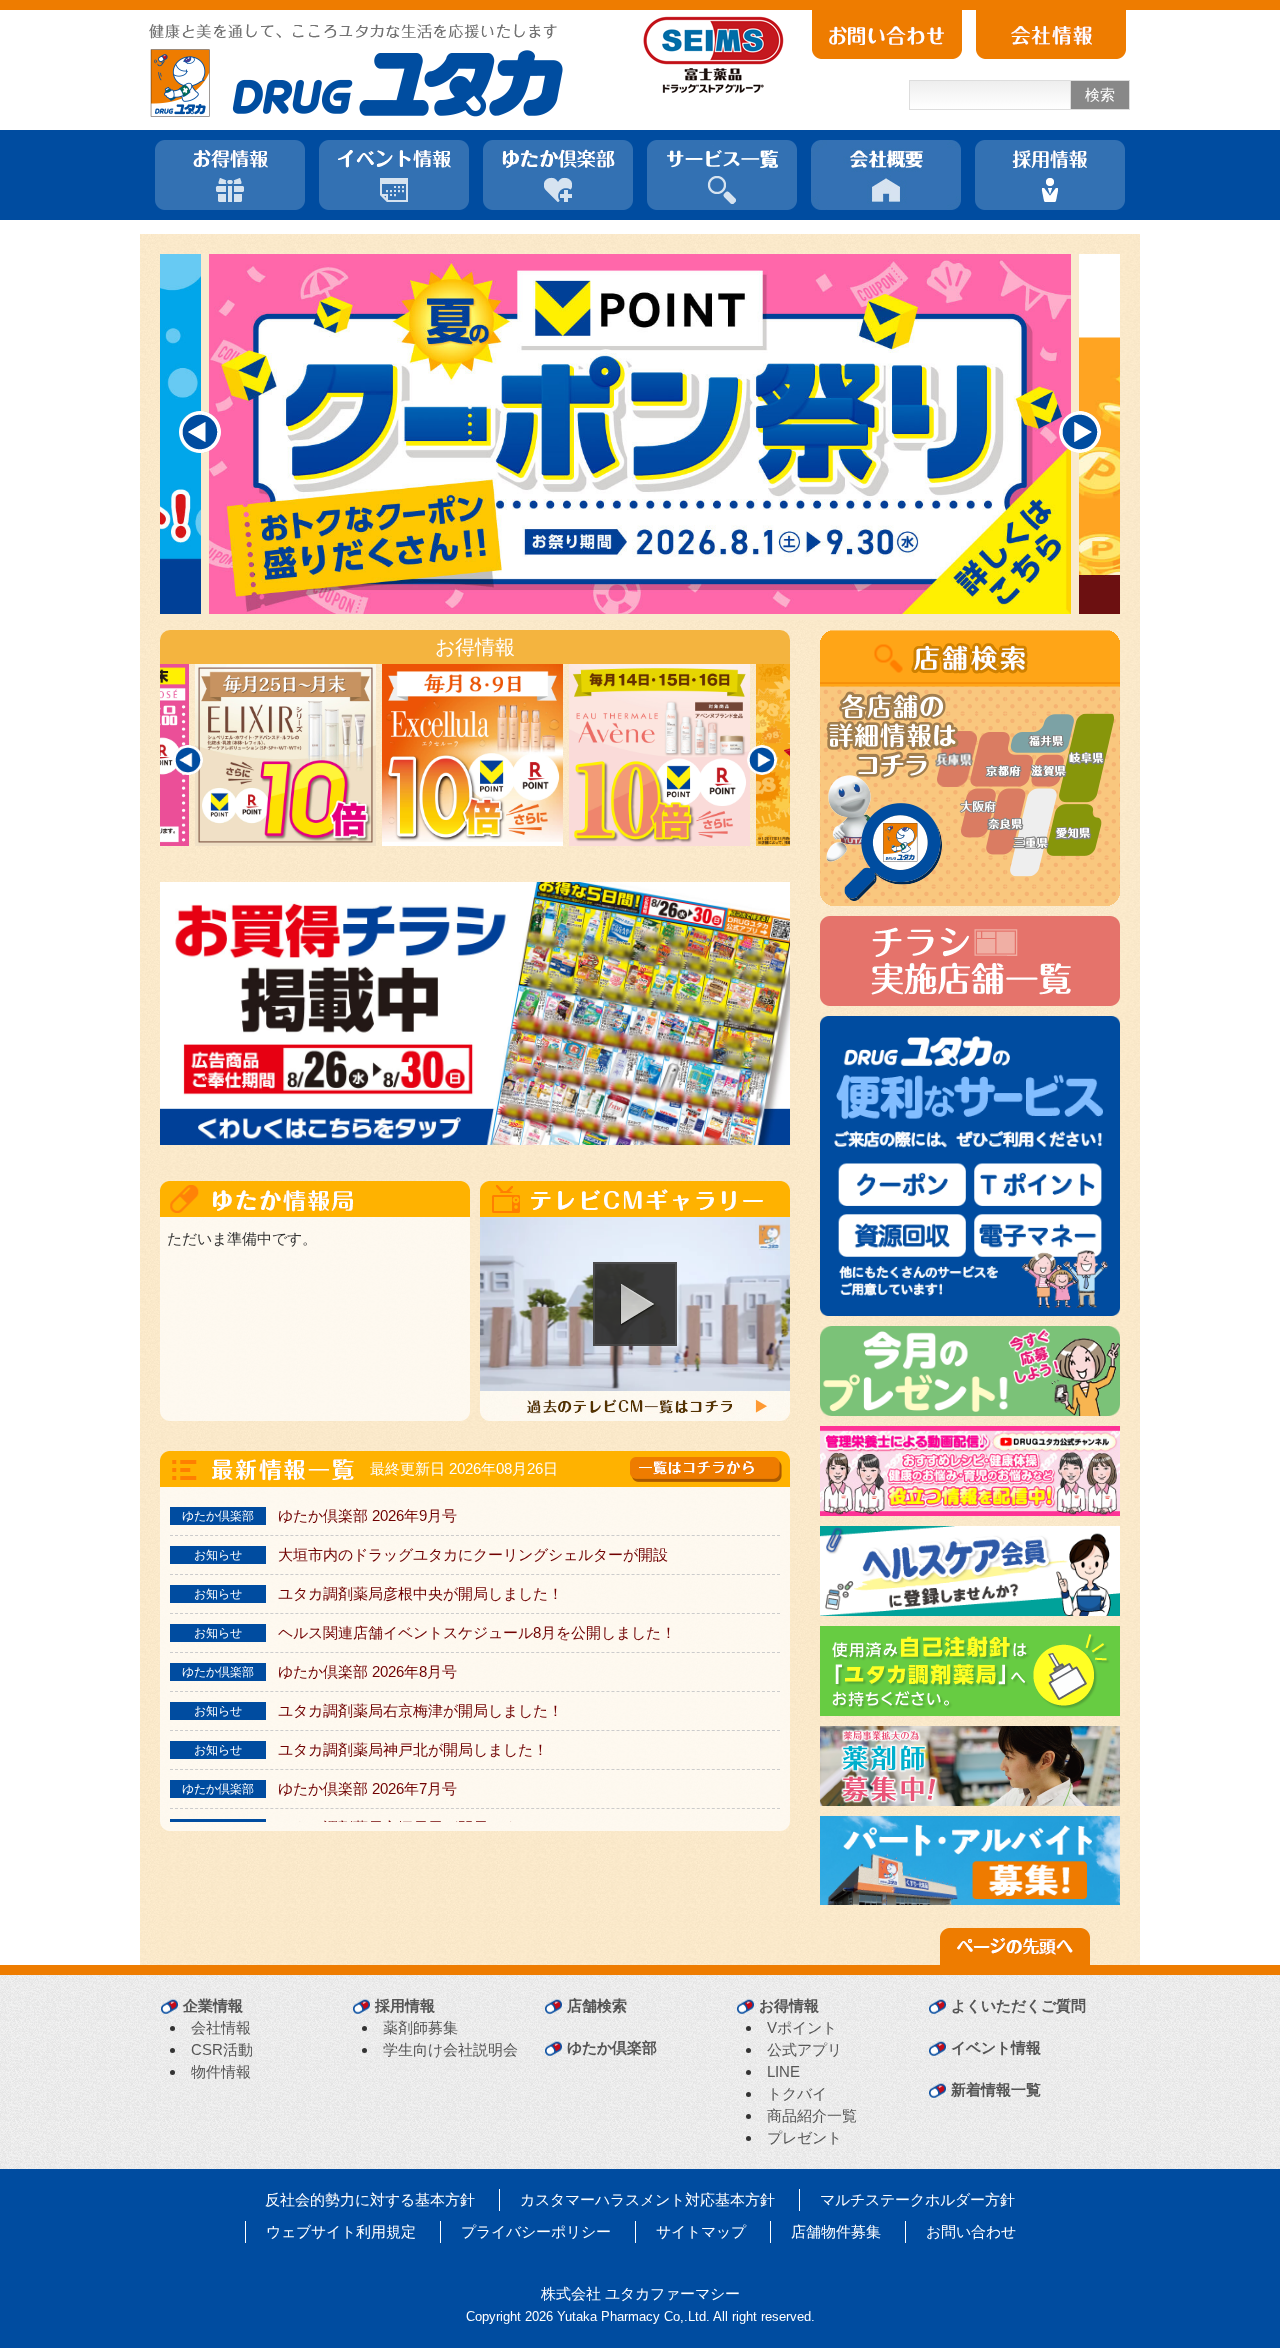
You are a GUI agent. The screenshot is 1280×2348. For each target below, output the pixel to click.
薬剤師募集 (420, 2027)
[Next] (1080, 432)
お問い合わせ (971, 2231)
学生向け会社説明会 (450, 2049)
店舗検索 (597, 2005)
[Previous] (200, 432)
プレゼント (804, 2137)
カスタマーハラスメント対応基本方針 (647, 2199)
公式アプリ (804, 2049)
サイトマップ (701, 2231)
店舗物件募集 (836, 2231)
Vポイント (802, 2027)
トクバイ (797, 2093)
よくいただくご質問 (1018, 2005)
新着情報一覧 (996, 2089)
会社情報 (221, 2027)
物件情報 (221, 2071)
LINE (783, 2071)
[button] (635, 1304)
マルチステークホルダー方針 (917, 2199)
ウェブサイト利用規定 (341, 2231)
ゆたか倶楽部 (612, 2047)
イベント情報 (996, 2047)
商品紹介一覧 (812, 2115)
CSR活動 (222, 2049)
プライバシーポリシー (536, 2231)
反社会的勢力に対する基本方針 (370, 2199)
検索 (1100, 94)
